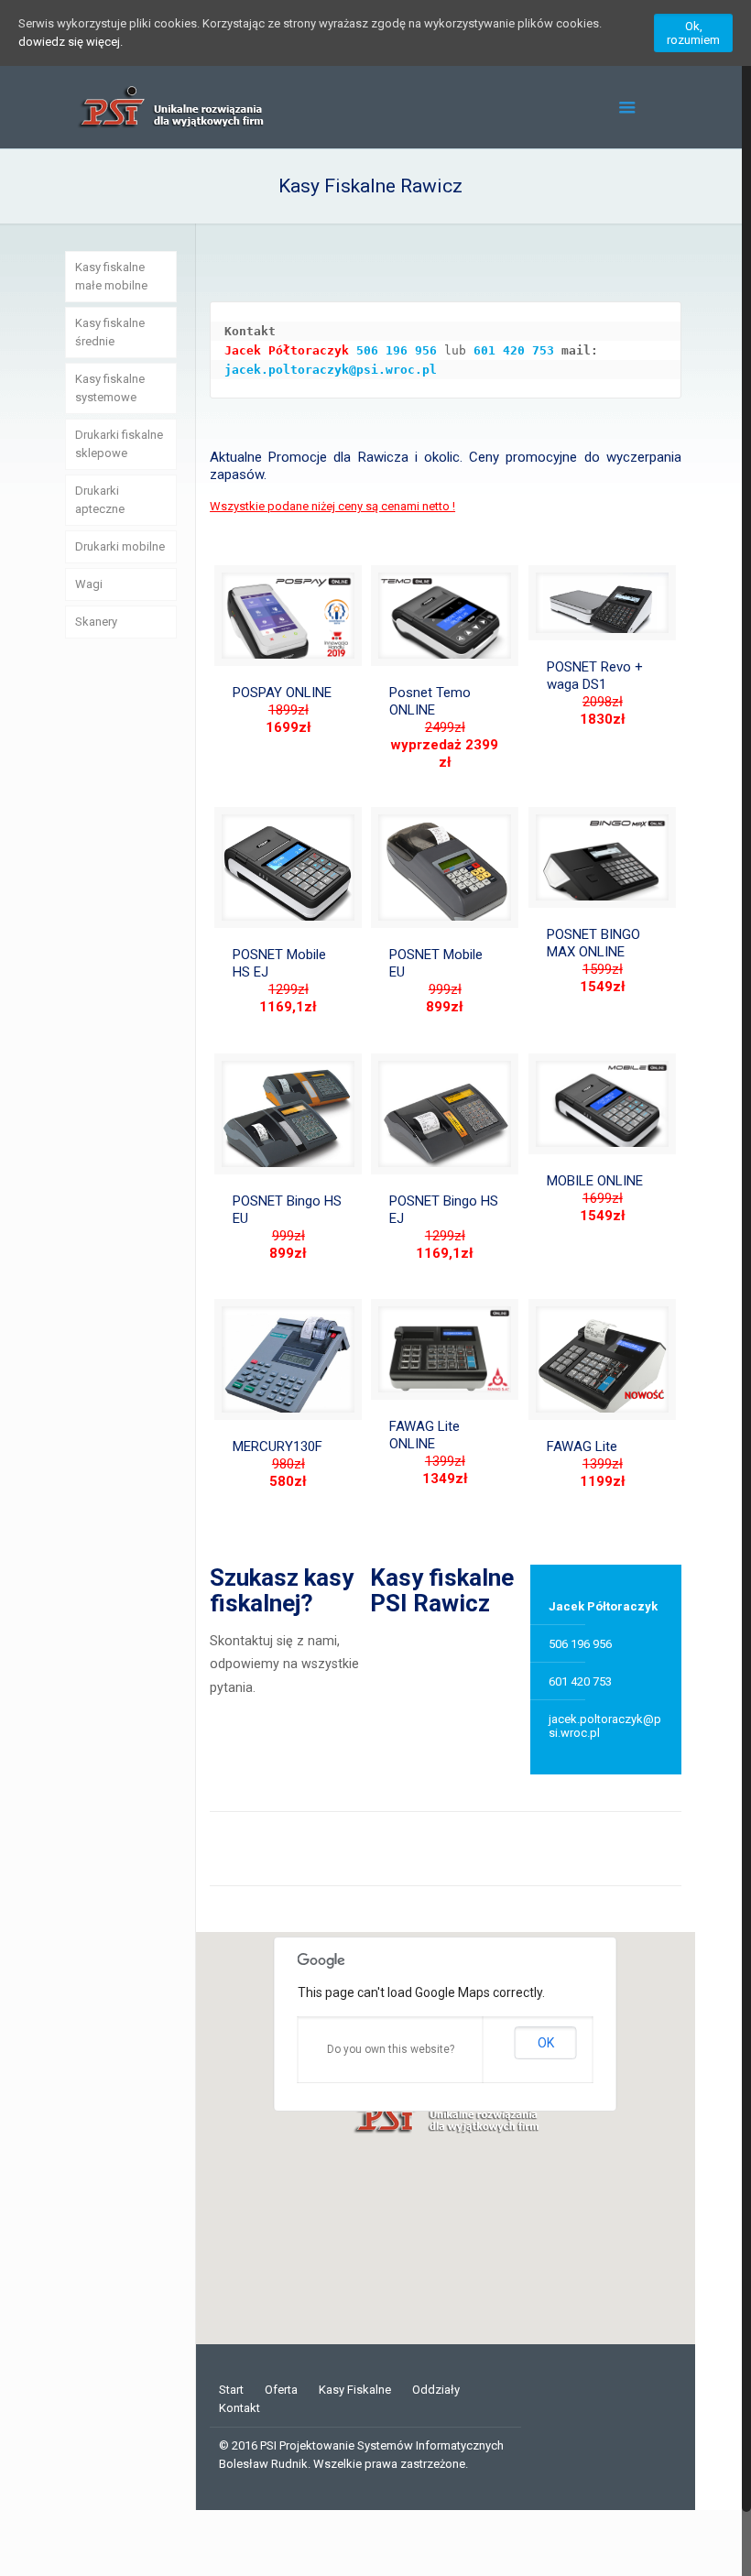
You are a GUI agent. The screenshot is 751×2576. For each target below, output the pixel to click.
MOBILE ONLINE (595, 1198)
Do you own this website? (391, 2049)
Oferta (281, 2390)
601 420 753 (514, 350)
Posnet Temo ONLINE (444, 727)
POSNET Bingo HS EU (287, 1227)
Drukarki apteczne (100, 500)
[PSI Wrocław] (169, 107)
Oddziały (436, 2390)
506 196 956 (397, 350)
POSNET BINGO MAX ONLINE (593, 961)
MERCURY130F (278, 1464)
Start (231, 2390)
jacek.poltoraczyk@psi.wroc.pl (331, 370)
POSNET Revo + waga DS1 (595, 693)
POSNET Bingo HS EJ (444, 1227)
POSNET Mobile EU (436, 981)
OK (546, 2043)
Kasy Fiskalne (355, 2390)
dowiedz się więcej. (71, 42)
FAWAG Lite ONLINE (429, 1452)
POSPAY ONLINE (282, 710)
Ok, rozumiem (693, 33)
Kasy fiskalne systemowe (110, 388)
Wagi (89, 584)
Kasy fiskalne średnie (110, 332)
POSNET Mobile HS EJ (279, 981)
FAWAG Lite (586, 1464)
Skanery (96, 622)
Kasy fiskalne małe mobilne (111, 276)
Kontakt (239, 2408)
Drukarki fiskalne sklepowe (119, 444)
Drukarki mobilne (120, 546)
